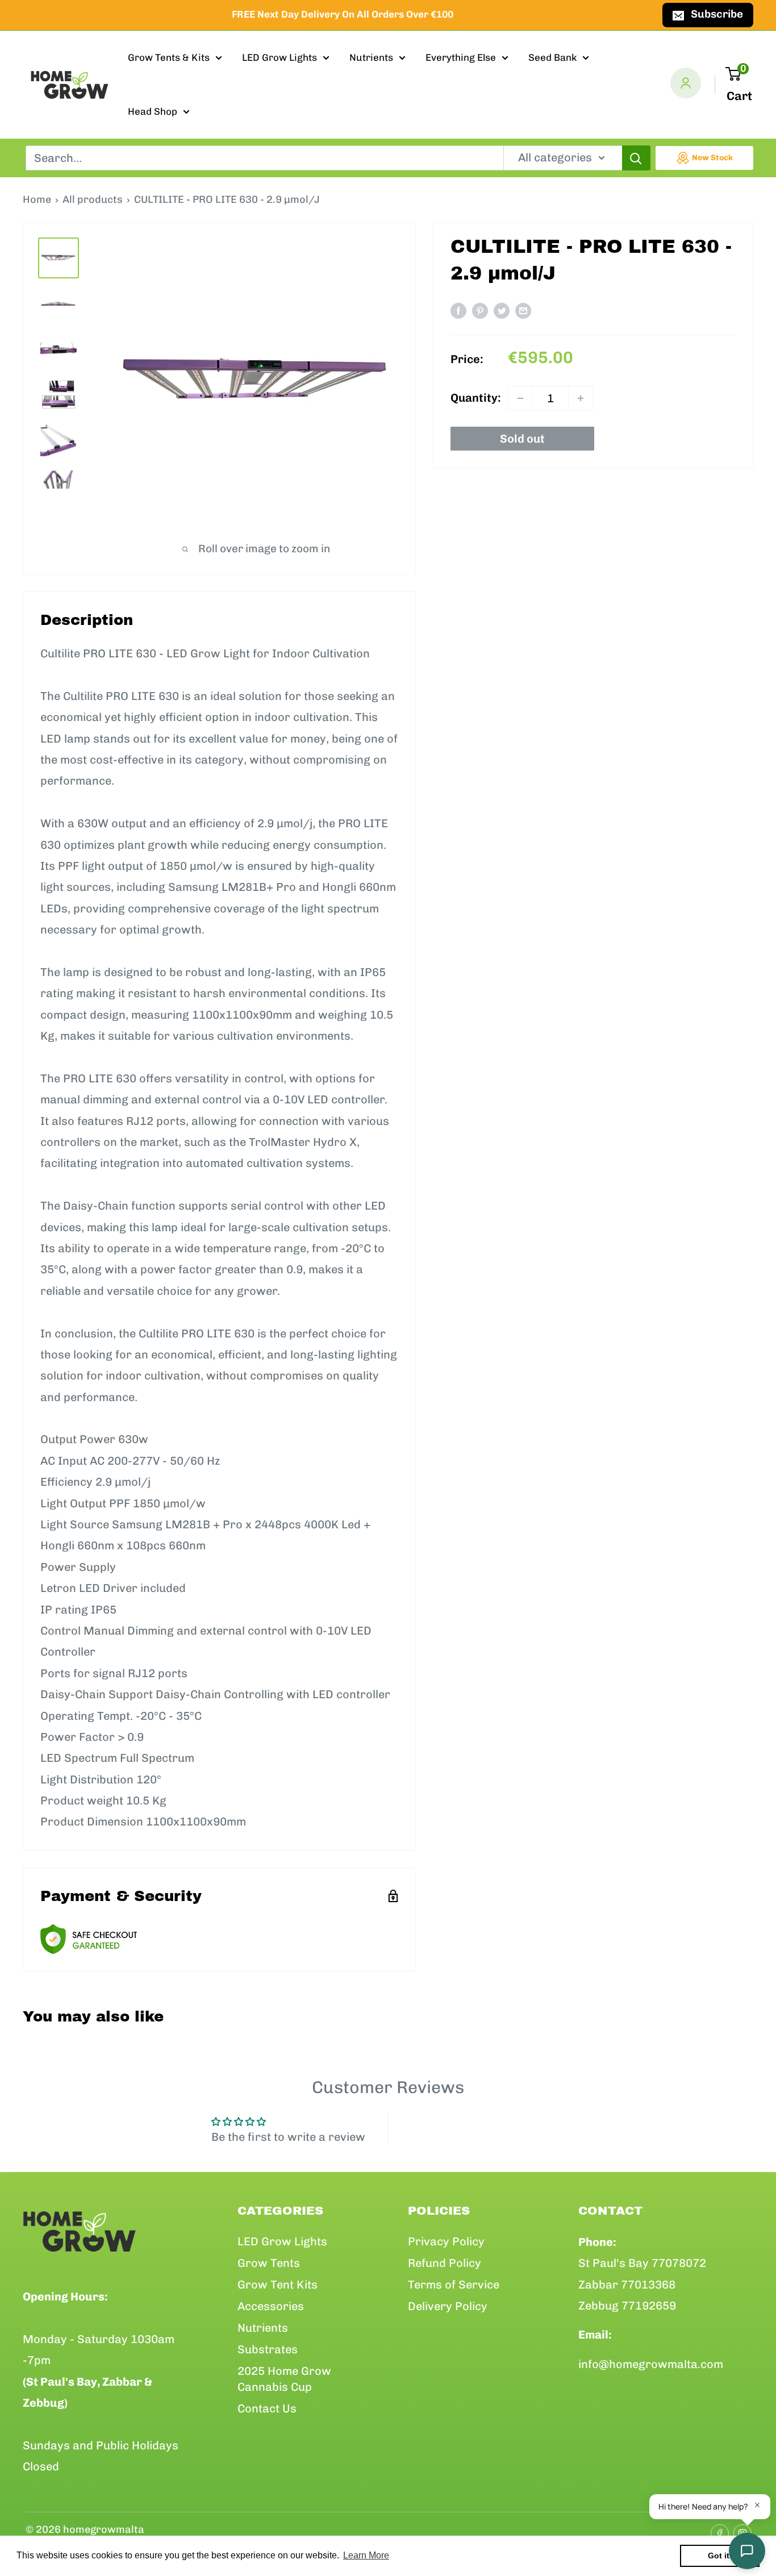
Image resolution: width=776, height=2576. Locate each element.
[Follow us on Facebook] (716, 2530)
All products (93, 199)
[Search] (636, 158)
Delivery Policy (448, 2306)
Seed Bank (552, 57)
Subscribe (717, 14)
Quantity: (476, 398)
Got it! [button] (720, 2556)
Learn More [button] (366, 2555)
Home (37, 199)
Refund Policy (445, 2263)
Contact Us (267, 2408)
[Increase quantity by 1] (581, 398)
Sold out (522, 439)
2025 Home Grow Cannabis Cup (284, 2379)
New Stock (712, 158)
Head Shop (153, 111)
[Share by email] (523, 310)
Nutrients (371, 57)
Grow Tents (269, 2263)
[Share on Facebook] (458, 310)
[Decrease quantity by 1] (520, 398)
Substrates (268, 2349)
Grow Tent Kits (278, 2285)
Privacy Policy (446, 2241)
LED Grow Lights (279, 57)
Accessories (271, 2306)
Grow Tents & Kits (169, 57)
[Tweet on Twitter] (502, 310)
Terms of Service (454, 2285)
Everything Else (461, 57)
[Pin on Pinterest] (480, 310)
